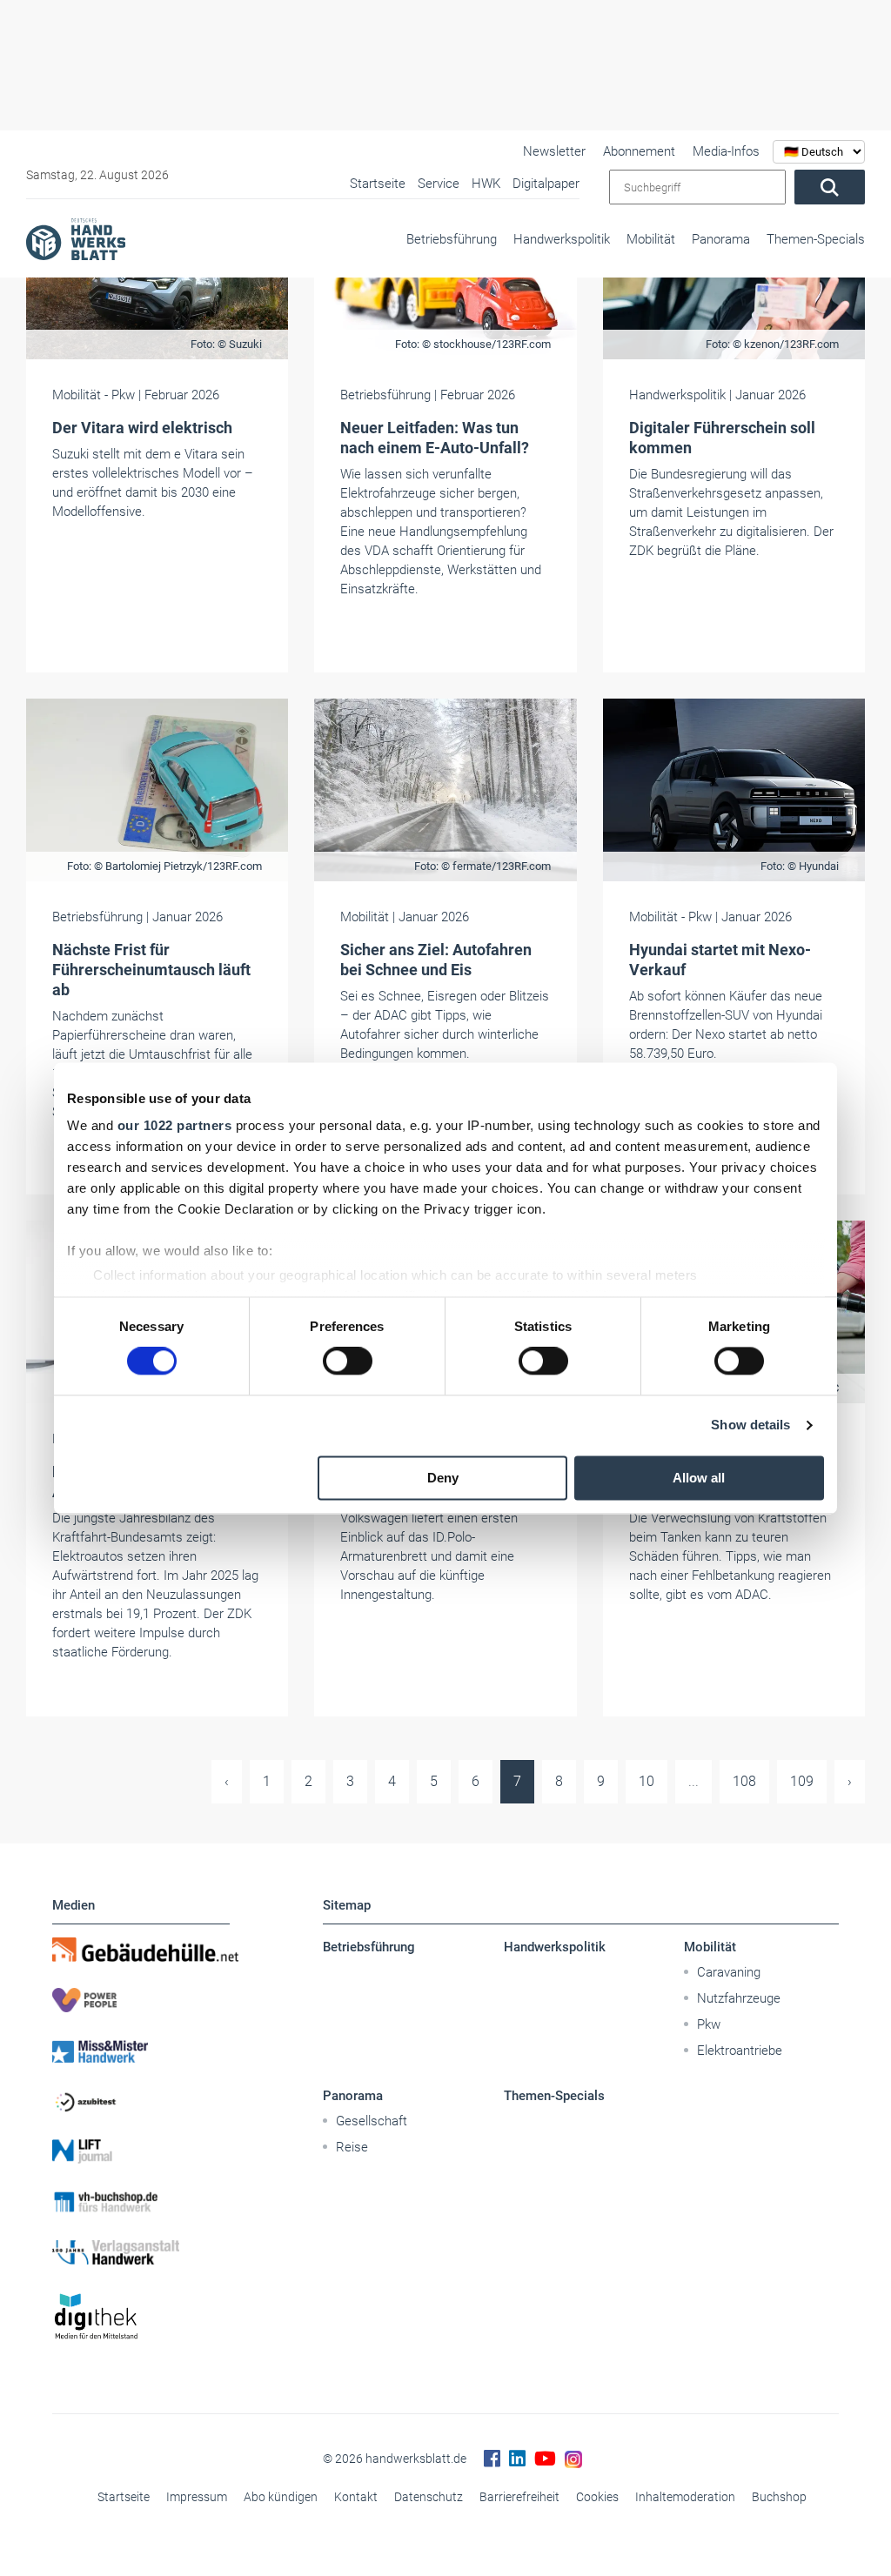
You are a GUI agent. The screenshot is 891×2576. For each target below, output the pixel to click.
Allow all (699, 1478)
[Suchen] (830, 187)
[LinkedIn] (517, 2459)
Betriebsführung (452, 239)
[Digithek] (141, 2317)
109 (802, 1781)
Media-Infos (726, 151)
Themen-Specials (816, 239)
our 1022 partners (175, 1125)
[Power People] (141, 2000)
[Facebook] (492, 2459)
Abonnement (639, 151)
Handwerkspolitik (562, 239)
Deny (443, 1478)
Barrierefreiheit (519, 2497)
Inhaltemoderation (685, 2497)
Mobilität (651, 239)
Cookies (597, 2497)
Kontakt (356, 2497)
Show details (750, 1425)
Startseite (124, 2497)
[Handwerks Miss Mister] (141, 2051)
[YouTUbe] (545, 2459)
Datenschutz (429, 2497)
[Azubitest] (141, 2101)
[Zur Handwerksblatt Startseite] (76, 238)
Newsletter (554, 151)
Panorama (721, 239)
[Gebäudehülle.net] (141, 1950)
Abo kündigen (281, 2497)
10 (646, 1781)
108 (744, 1781)
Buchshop (779, 2497)
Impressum (197, 2497)
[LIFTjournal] (141, 2151)
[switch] (348, 1362)
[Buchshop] (141, 2202)
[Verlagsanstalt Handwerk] (141, 2252)
